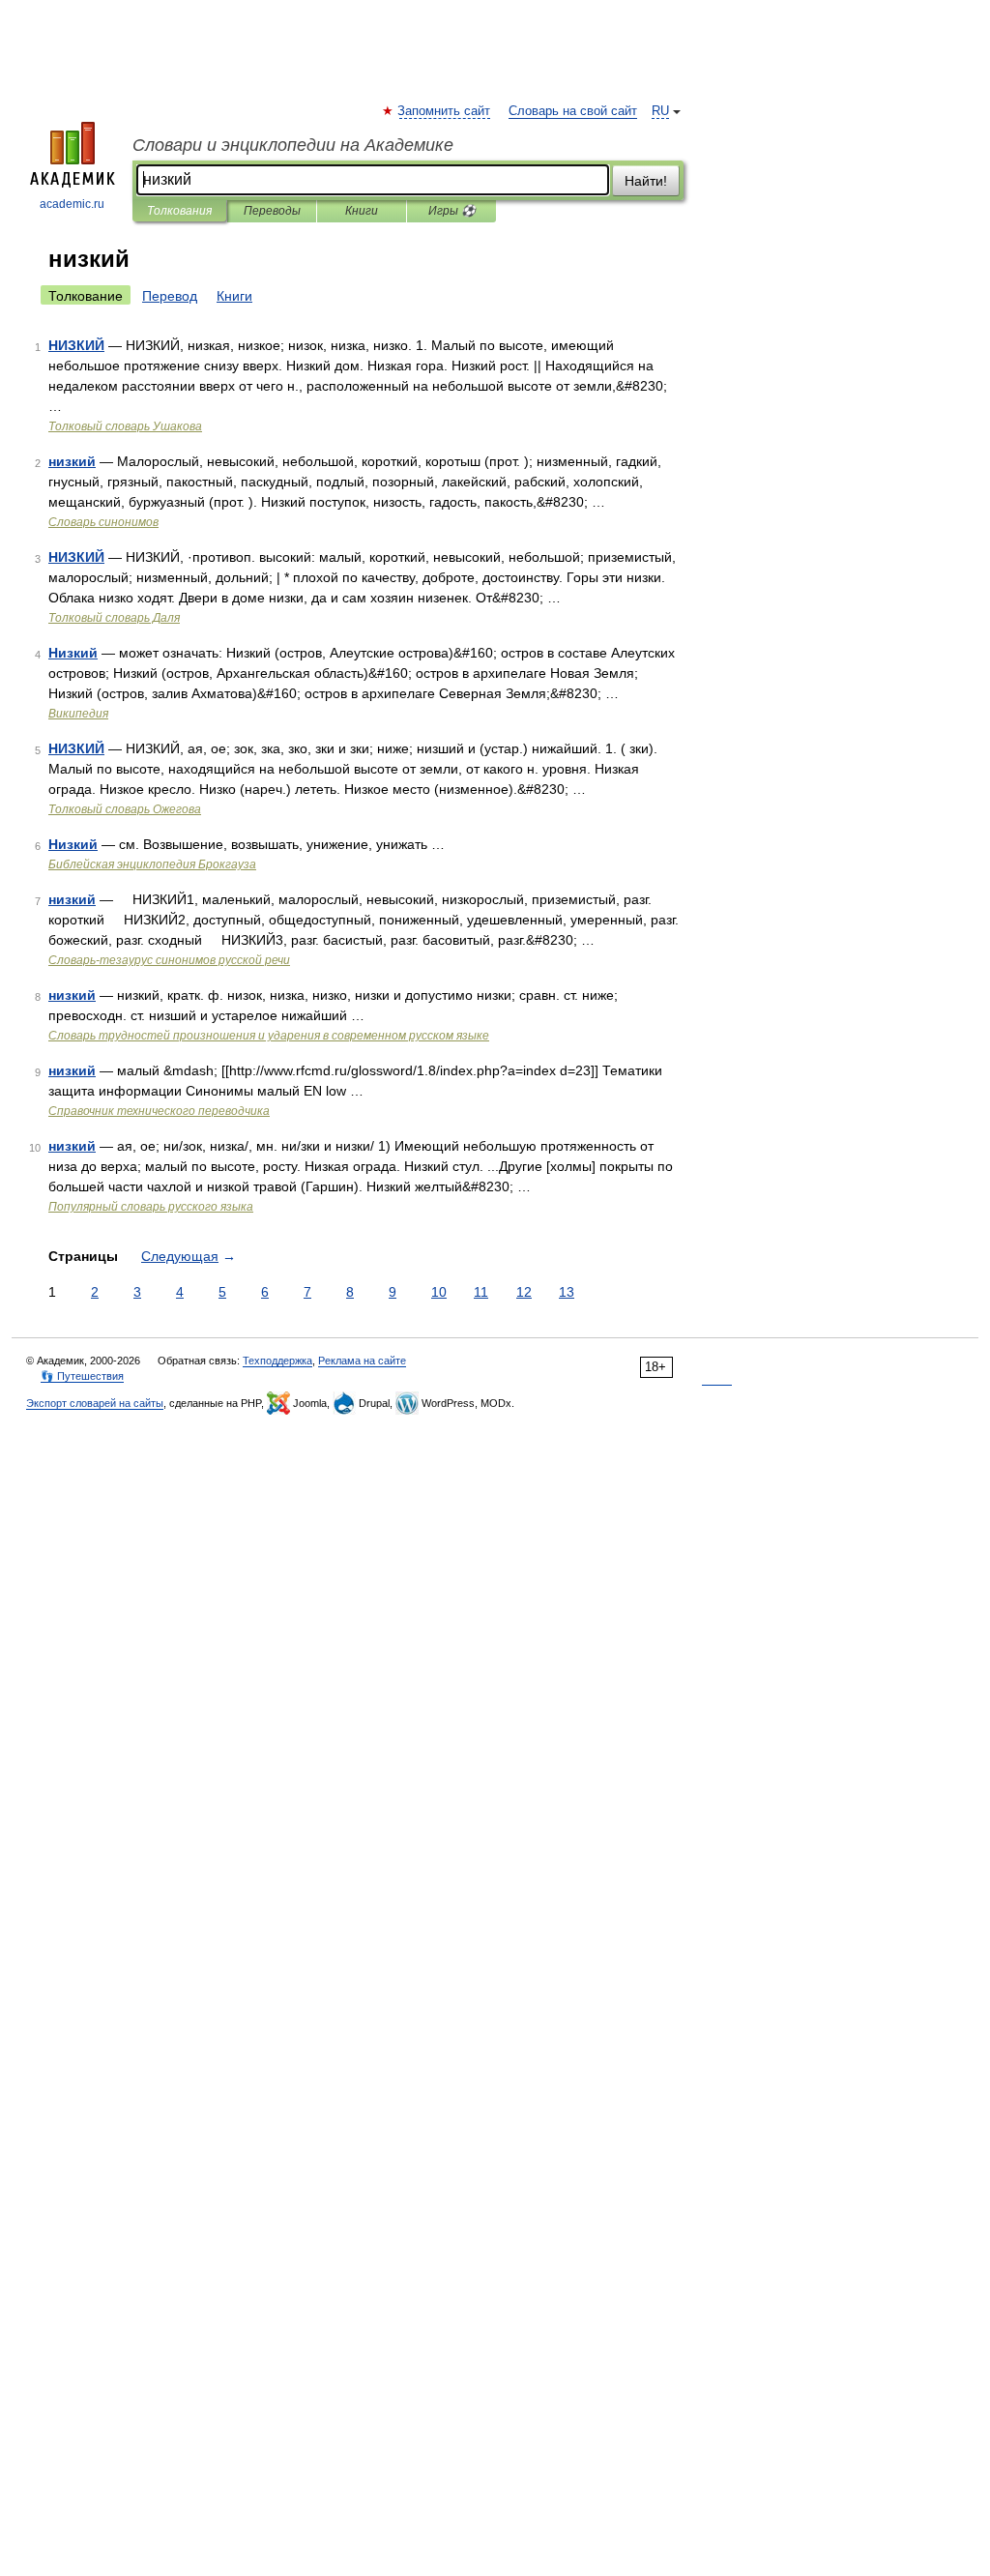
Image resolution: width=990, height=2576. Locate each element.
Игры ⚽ (452, 211)
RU (660, 111)
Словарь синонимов (103, 522)
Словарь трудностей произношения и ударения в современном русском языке (269, 1036)
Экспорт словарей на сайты (95, 1403)
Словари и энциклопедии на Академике (293, 145)
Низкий (73, 653)
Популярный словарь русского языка (151, 1207)
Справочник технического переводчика (159, 1111)
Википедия (78, 714)
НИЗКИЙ (76, 345)
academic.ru (72, 204)
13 (567, 1292)
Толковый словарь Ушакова (125, 426)
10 (439, 1292)
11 (481, 1292)
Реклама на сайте (362, 1361)
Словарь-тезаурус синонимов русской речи (169, 960)
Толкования (179, 211)
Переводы (272, 211)
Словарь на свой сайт (573, 111)
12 (524, 1292)
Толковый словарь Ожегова (125, 809)
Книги (362, 211)
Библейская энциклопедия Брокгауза (152, 864)
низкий (72, 461)
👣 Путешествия (82, 1376)
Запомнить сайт (445, 111)
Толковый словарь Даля (114, 618)
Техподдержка (277, 1361)
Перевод (170, 296)
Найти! (646, 181)
